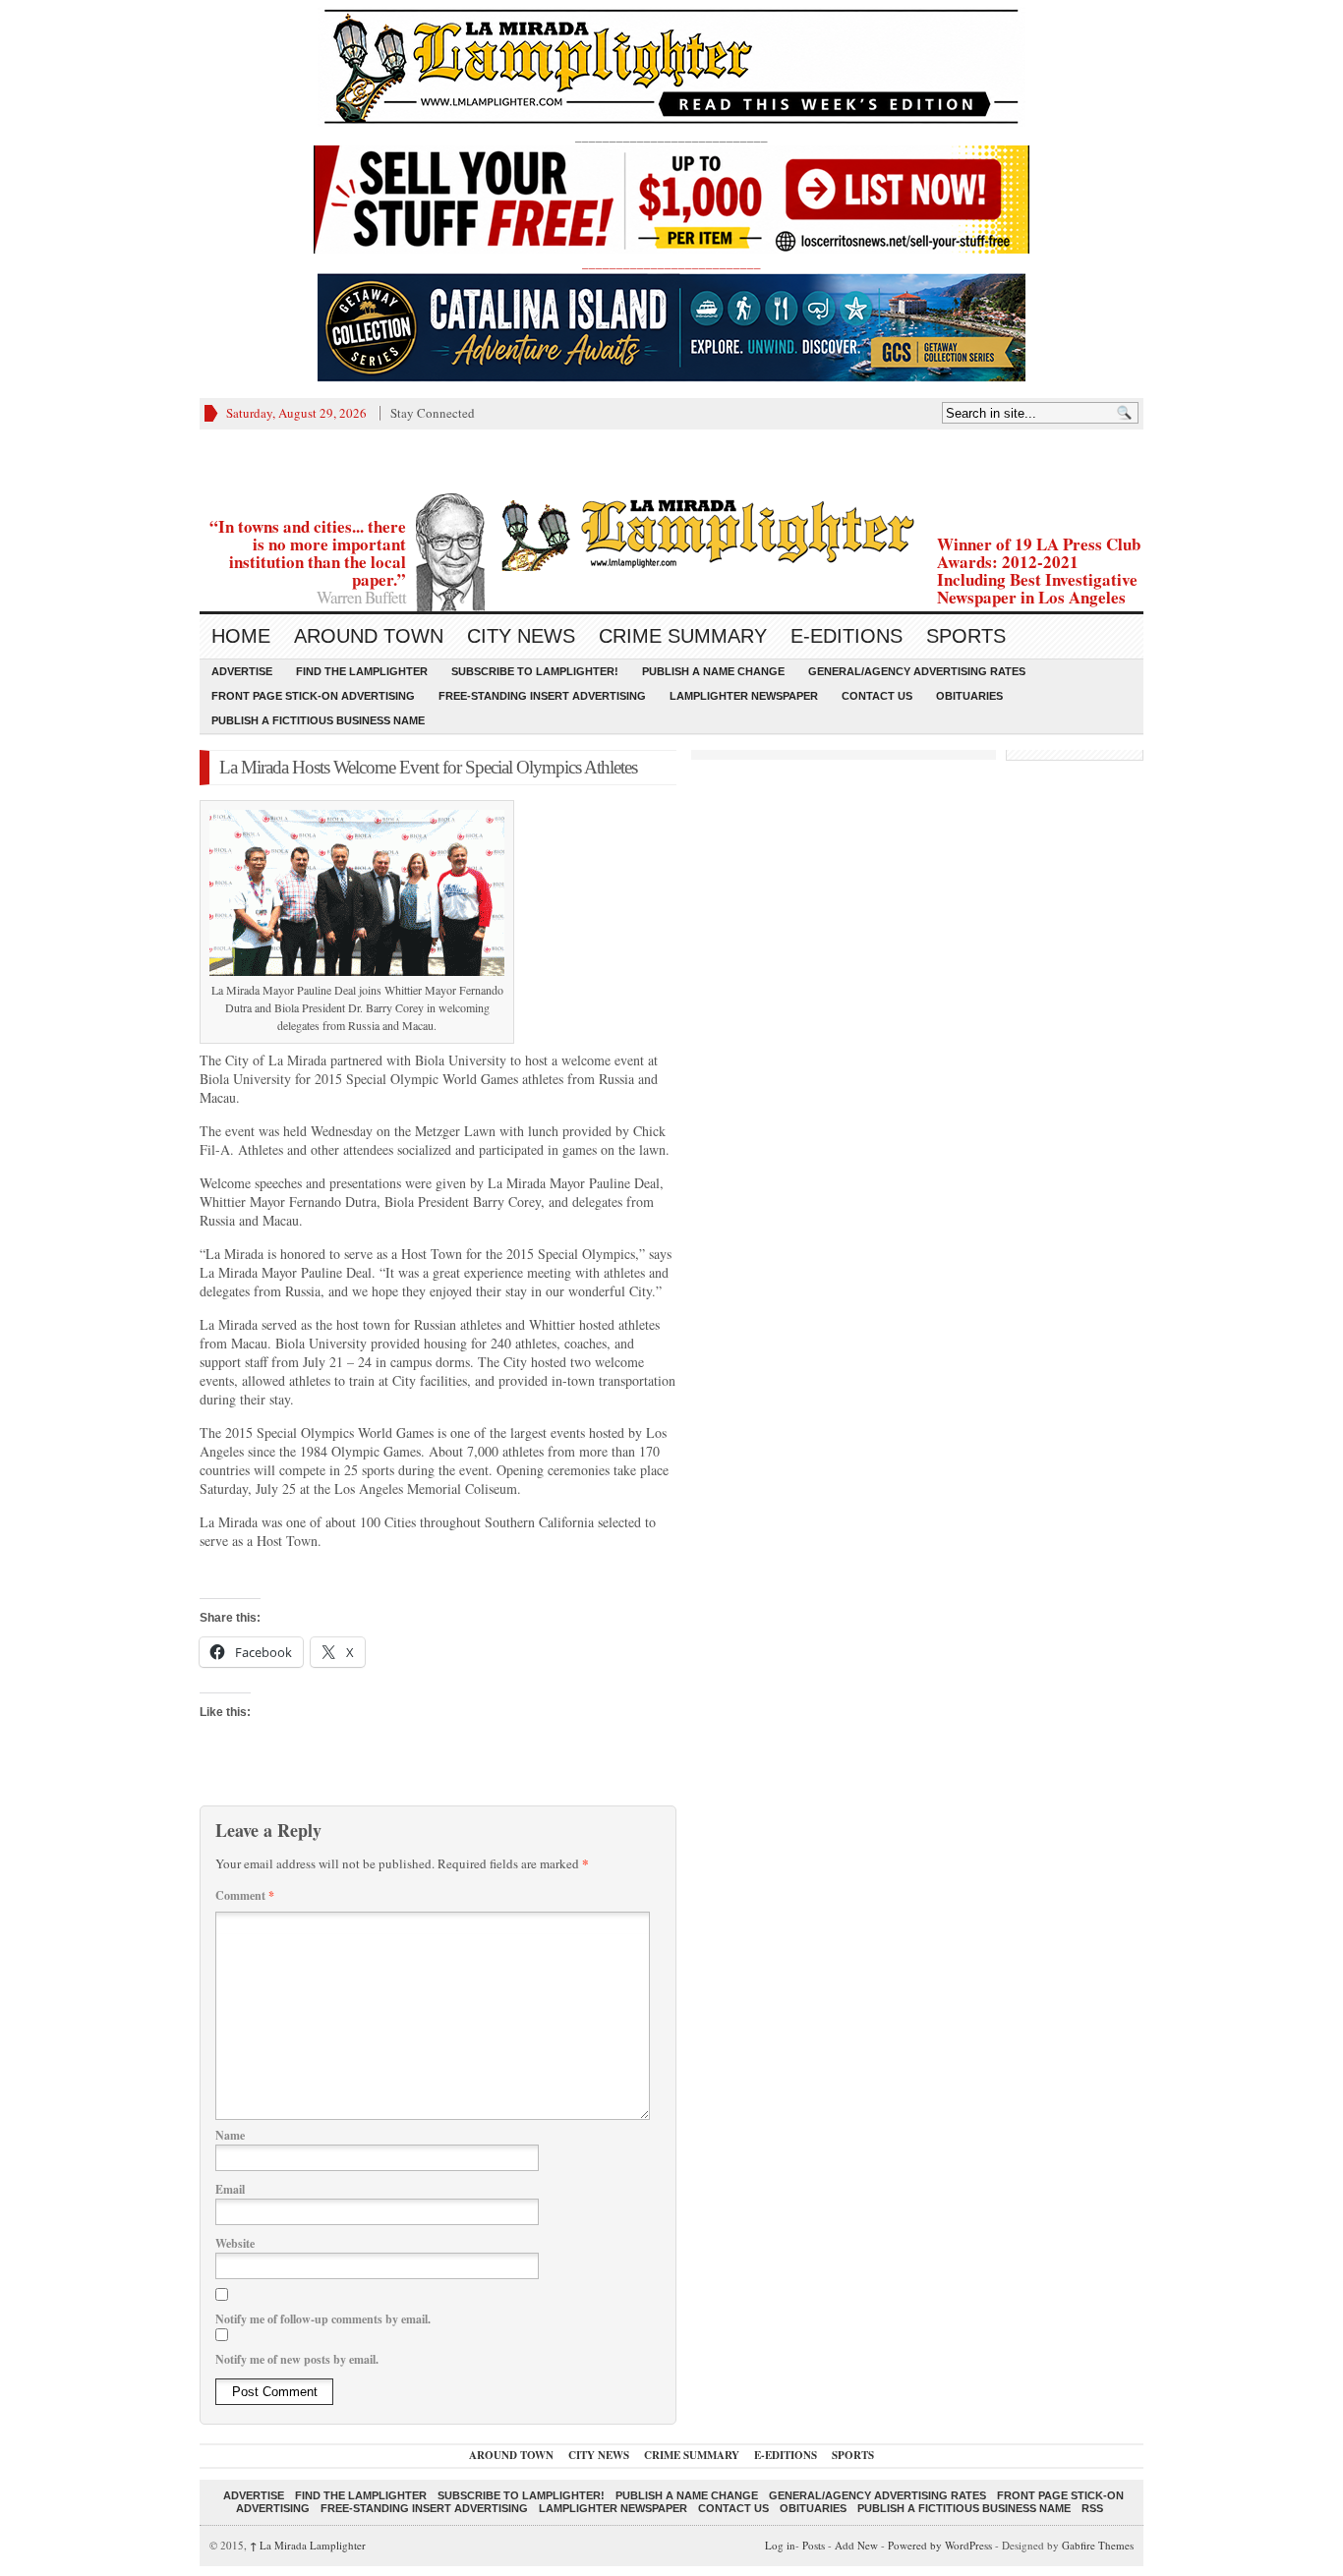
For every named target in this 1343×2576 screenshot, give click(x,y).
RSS (1092, 2508)
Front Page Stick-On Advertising (313, 696)
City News (521, 636)
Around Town (369, 636)
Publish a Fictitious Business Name (318, 720)
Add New (856, 2545)
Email (230, 2189)
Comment (245, 1895)
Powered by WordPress (940, 2545)
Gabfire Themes (1098, 2545)
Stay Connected (433, 413)
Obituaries (969, 696)
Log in (780, 2545)
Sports (966, 636)
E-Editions (847, 636)
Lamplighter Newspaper (744, 696)
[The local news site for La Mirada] (671, 532)
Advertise (242, 671)
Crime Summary (683, 636)
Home (241, 636)
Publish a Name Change (713, 671)
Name (230, 2135)
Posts (814, 2545)
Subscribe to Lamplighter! (535, 671)
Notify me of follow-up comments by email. (323, 2319)
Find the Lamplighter (362, 671)
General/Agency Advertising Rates (917, 671)
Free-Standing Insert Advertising (542, 696)
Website (235, 2243)
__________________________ (671, 262)
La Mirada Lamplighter (308, 2545)
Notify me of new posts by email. (297, 2359)
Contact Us (877, 696)
